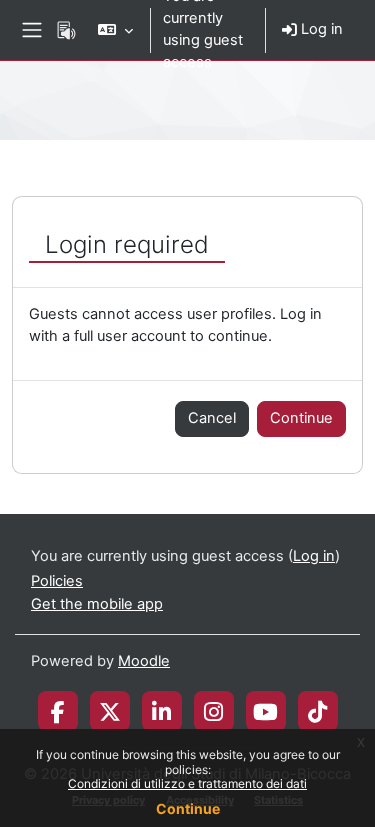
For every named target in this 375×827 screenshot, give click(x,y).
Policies (57, 581)
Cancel (212, 418)
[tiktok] (317, 711)
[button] (115, 30)
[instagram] (213, 711)
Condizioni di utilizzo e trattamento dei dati (187, 783)
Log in (320, 29)
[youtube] (265, 711)
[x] (110, 711)
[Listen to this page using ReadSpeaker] (66, 30)
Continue (188, 808)
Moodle (144, 661)
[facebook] (58, 711)
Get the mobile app (97, 604)
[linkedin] (161, 711)
